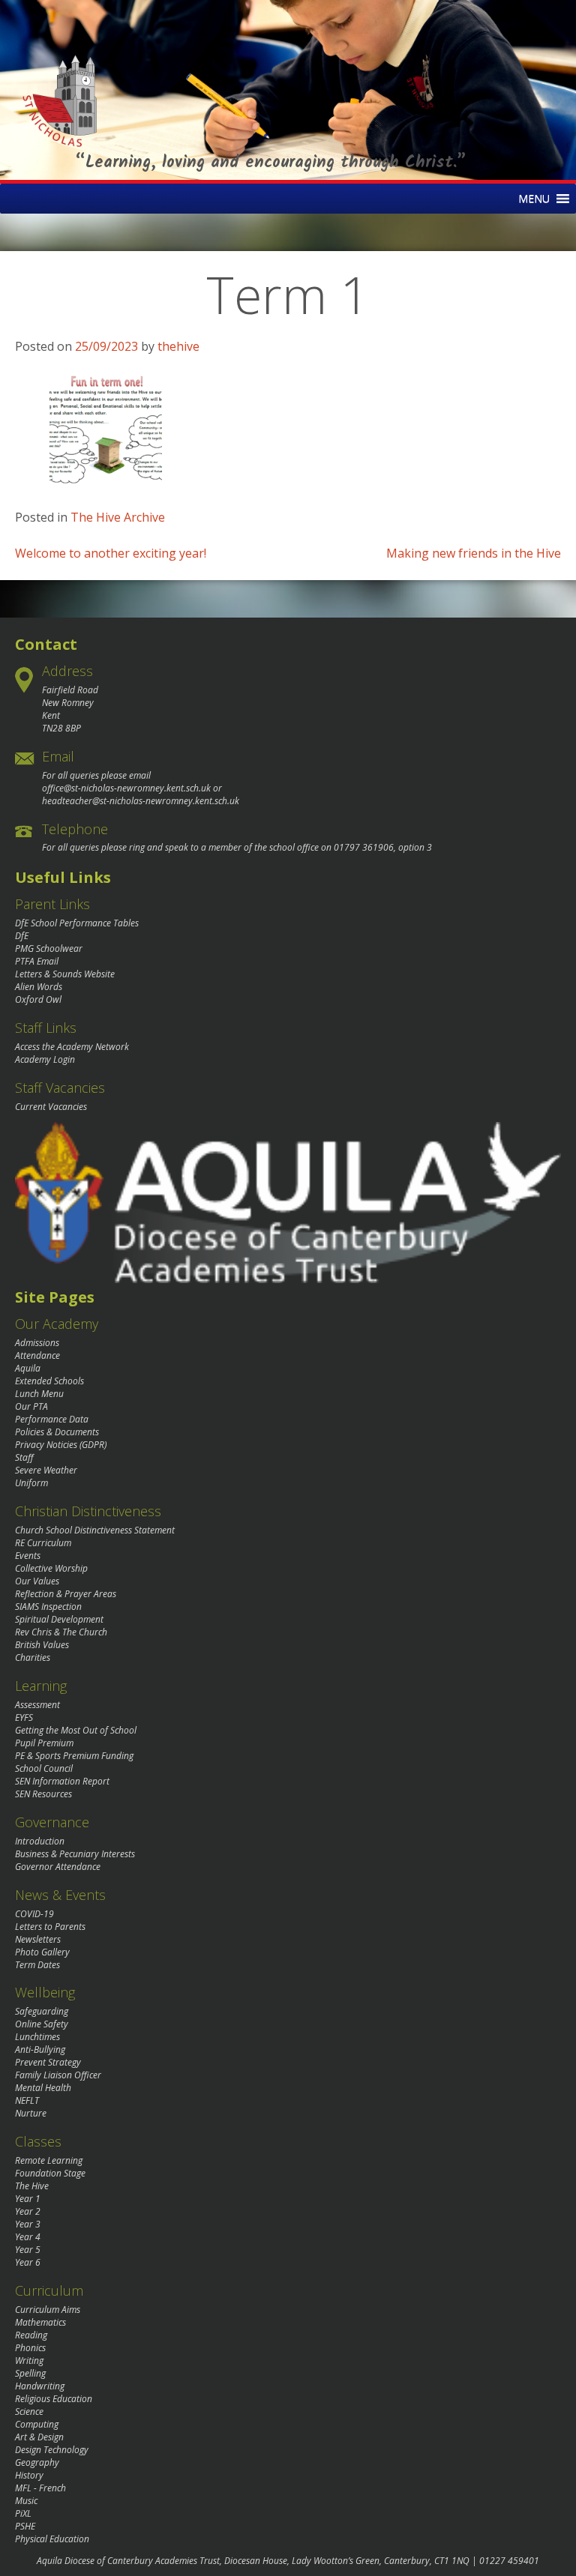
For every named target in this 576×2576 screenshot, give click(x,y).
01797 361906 (364, 847)
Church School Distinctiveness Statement (95, 1530)
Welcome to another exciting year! (111, 553)
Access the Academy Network (72, 1047)
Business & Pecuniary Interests (75, 1854)
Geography (37, 2462)
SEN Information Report (62, 1781)
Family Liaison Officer (58, 2075)
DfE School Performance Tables (77, 923)
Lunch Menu (39, 1394)
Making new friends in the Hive (474, 553)
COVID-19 (34, 1914)
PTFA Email (37, 961)
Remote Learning (49, 2160)
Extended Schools (49, 1381)
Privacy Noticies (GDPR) (61, 1445)
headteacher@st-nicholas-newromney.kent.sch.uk (141, 801)
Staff (24, 1457)
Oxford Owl (38, 999)
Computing (37, 2424)
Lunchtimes (37, 2037)
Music (26, 2501)
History (29, 2475)
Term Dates (37, 1965)
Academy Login (45, 1059)
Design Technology (52, 2450)
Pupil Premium (44, 1743)
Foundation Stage (50, 2173)
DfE (22, 936)
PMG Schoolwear (49, 948)
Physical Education (52, 2539)
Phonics (30, 2348)
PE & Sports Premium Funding (74, 1756)
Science (29, 2411)
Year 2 (28, 2211)
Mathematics (40, 2322)
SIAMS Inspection (48, 1607)
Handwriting (40, 2386)
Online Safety (42, 2024)
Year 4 (28, 2237)
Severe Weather (46, 1470)
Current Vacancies (51, 1107)
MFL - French (40, 2488)
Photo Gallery (42, 1952)
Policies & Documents (57, 1432)
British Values (42, 1645)
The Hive (32, 2186)
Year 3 (28, 2224)
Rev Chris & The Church (61, 1632)
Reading (31, 2335)
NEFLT (27, 2100)
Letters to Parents (50, 1927)
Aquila (28, 1368)
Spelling (30, 2373)
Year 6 (28, 2262)
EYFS (24, 1717)
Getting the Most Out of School (76, 1730)
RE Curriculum (43, 1543)
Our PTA (31, 1406)
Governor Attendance (58, 1867)
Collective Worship (51, 1568)
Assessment (37, 1705)
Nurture (31, 2113)
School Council (44, 1768)
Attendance (37, 1355)
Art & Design (39, 2437)
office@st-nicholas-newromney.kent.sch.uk (126, 788)
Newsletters (38, 1939)
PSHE (25, 2526)
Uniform (31, 1483)
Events (28, 1556)
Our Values (37, 1581)
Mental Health (43, 2088)
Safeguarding (42, 2011)
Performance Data (52, 1419)
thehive (178, 346)
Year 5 (28, 2250)
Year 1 (28, 2199)
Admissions (37, 1343)
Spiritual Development (59, 1619)
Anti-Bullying (40, 2049)
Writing (29, 2361)
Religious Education (54, 2399)
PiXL (23, 2513)
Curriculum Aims (48, 2310)
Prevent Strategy (48, 2062)
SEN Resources (43, 1794)
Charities (33, 1657)
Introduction (40, 1841)
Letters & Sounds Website (65, 974)
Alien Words (39, 987)
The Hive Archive (118, 517)
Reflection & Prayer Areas (66, 1594)
